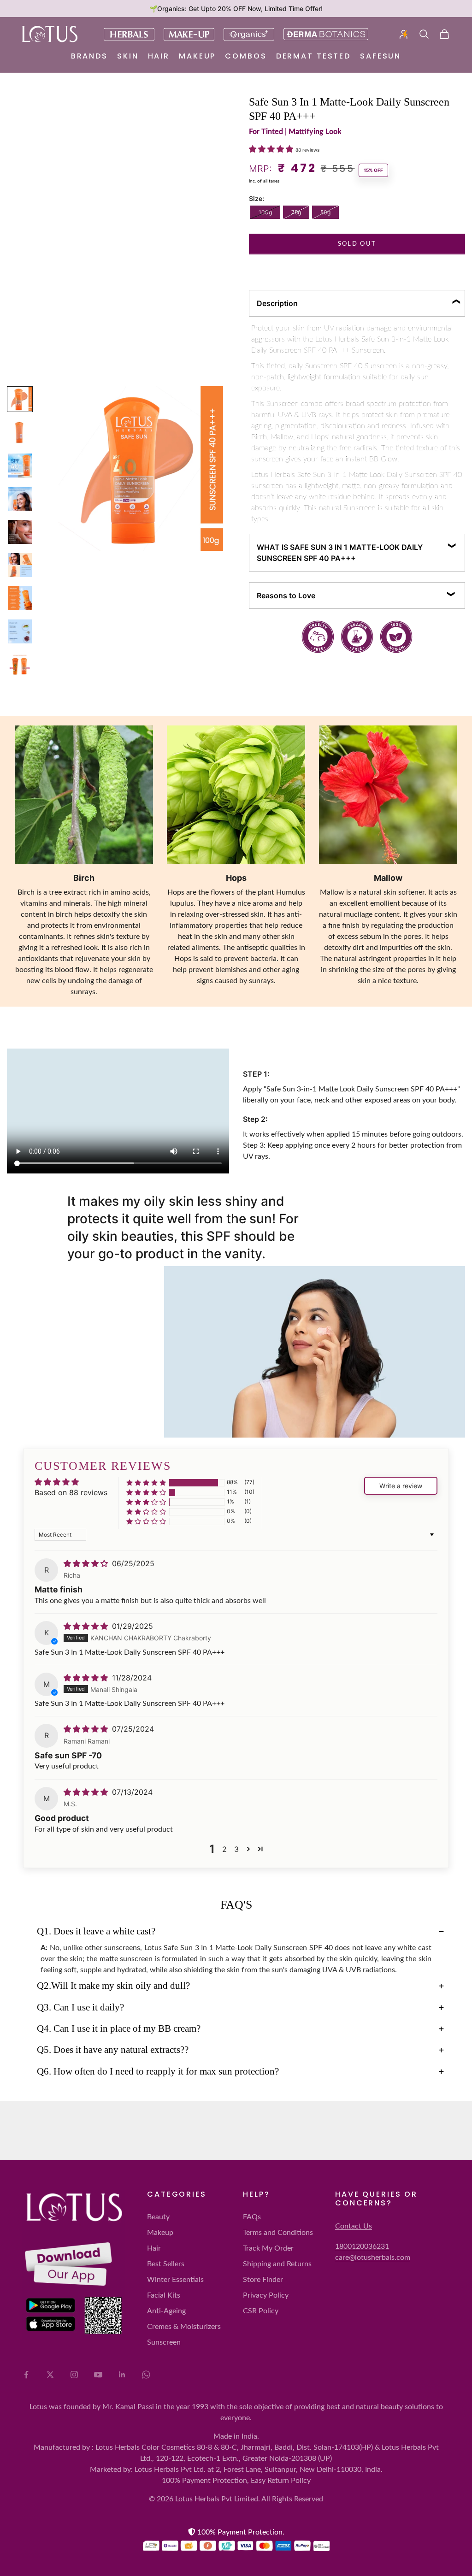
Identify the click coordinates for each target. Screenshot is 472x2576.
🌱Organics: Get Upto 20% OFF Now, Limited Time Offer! (236, 9)
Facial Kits (164, 2295)
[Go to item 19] (20, 432)
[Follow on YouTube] (98, 2375)
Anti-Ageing (166, 2311)
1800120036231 (362, 2246)
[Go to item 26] (20, 665)
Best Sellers (166, 2264)
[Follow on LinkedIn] (122, 2375)
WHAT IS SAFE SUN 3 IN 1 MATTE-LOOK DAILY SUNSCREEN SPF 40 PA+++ (340, 553)
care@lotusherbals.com (373, 2258)
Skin (128, 56)
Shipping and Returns (277, 2264)
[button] (272, 149)
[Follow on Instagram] (74, 2375)
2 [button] (224, 1849)
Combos (246, 56)
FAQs (252, 2217)
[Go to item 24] (20, 598)
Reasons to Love (286, 595)
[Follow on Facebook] (26, 2375)
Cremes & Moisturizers (184, 2327)
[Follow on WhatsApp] (146, 2375)
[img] (87, 1563)
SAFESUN (381, 56)
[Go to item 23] (20, 565)
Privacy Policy (266, 2295)
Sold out (357, 244)
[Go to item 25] (20, 631)
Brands (89, 56)
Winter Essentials (175, 2280)
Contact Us (354, 2226)
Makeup (197, 56)
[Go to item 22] (20, 532)
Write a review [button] (401, 1486)
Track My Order (268, 2248)
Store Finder (263, 2280)
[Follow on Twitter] (50, 2375)
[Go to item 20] (20, 466)
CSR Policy (261, 2311)
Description (277, 303)
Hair (159, 56)
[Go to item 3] (20, 399)
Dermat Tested (313, 56)
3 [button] (236, 1849)
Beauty (158, 2217)
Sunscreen (164, 2342)
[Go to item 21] (20, 499)
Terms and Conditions (278, 2233)
